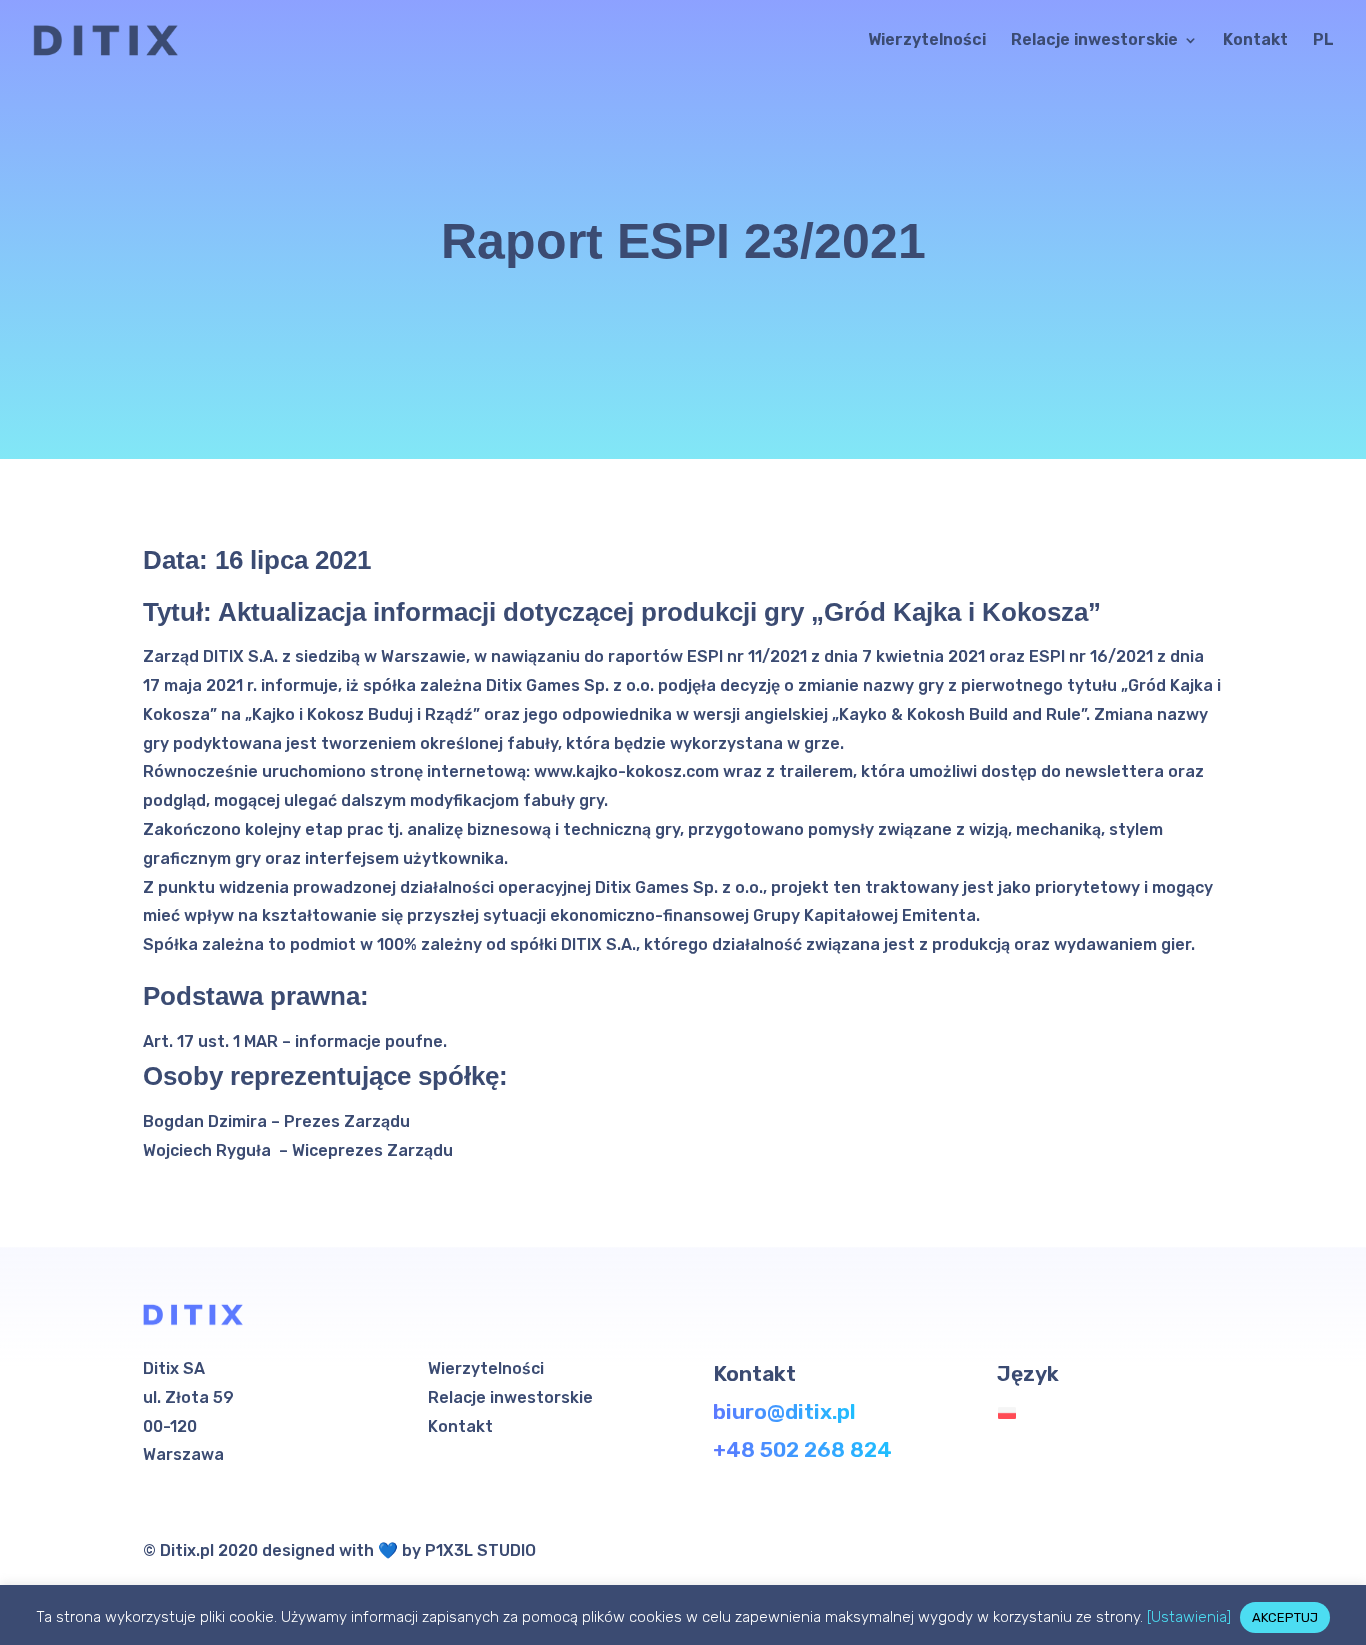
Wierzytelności (927, 41)
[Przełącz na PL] (1012, 1413)
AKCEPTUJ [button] (1285, 1617)
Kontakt (1255, 41)
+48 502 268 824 (802, 1449)
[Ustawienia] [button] (1189, 1617)
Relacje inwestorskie (1094, 41)
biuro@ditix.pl (784, 1411)
